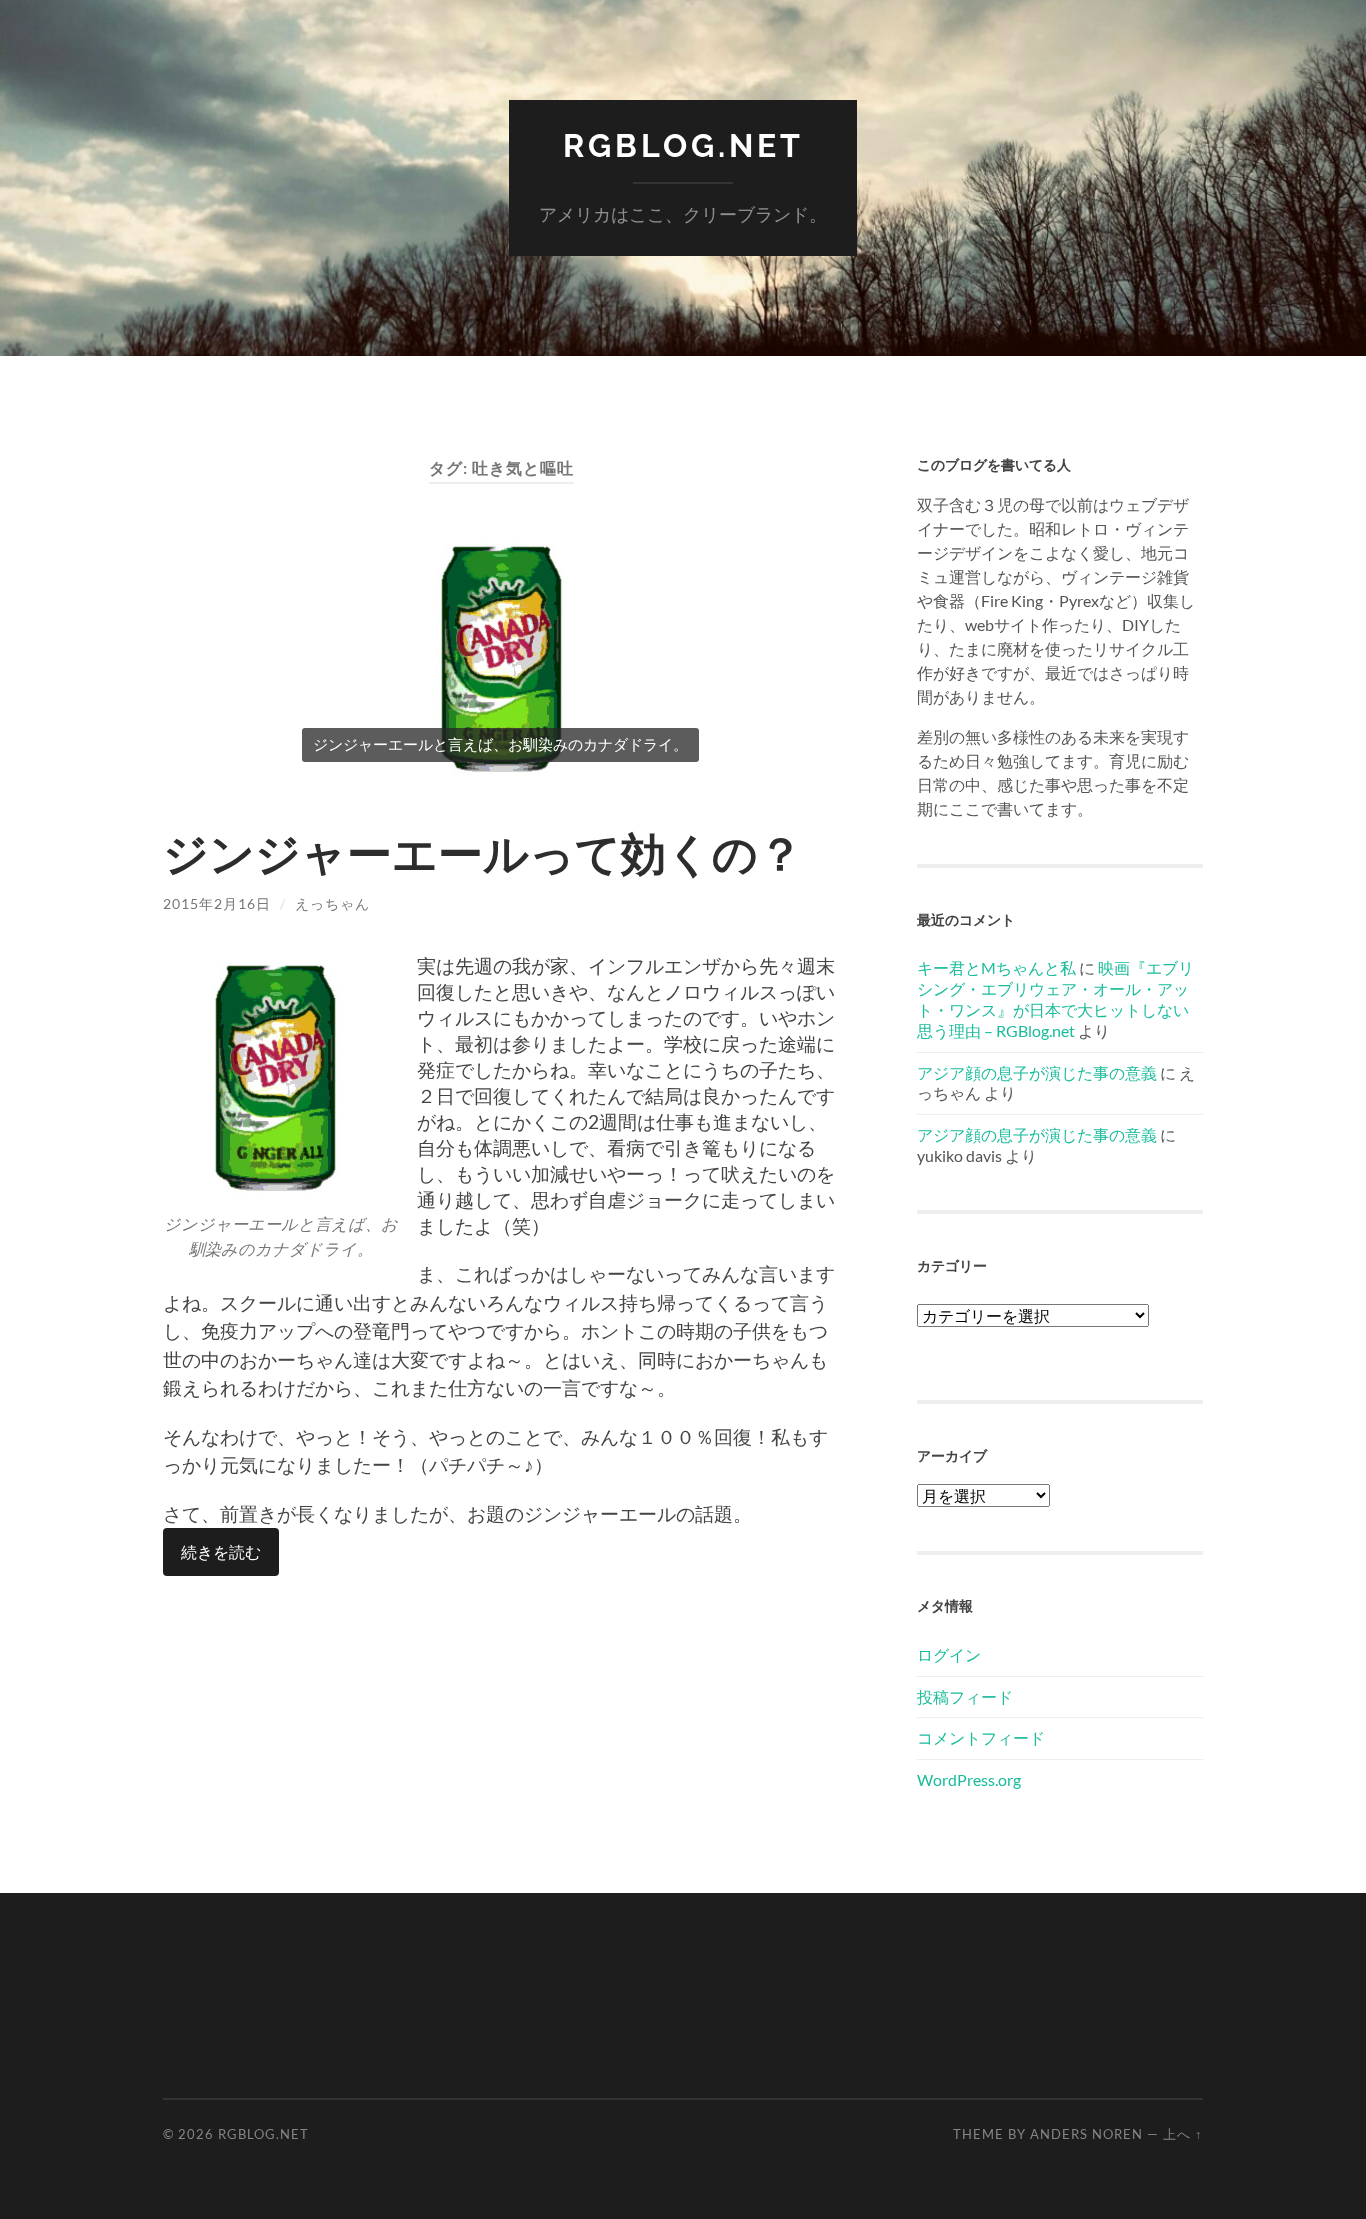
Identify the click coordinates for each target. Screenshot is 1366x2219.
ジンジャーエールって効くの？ (483, 853)
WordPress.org (969, 1779)
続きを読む (221, 1551)
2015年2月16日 (217, 903)
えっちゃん (332, 903)
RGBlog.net (683, 145)
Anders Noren (1086, 2134)
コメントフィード (981, 1737)
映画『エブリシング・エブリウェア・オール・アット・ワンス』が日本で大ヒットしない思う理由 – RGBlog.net (1055, 998)
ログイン (949, 1654)
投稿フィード (965, 1696)
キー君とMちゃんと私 (996, 967)
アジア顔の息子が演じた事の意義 (1037, 1072)
